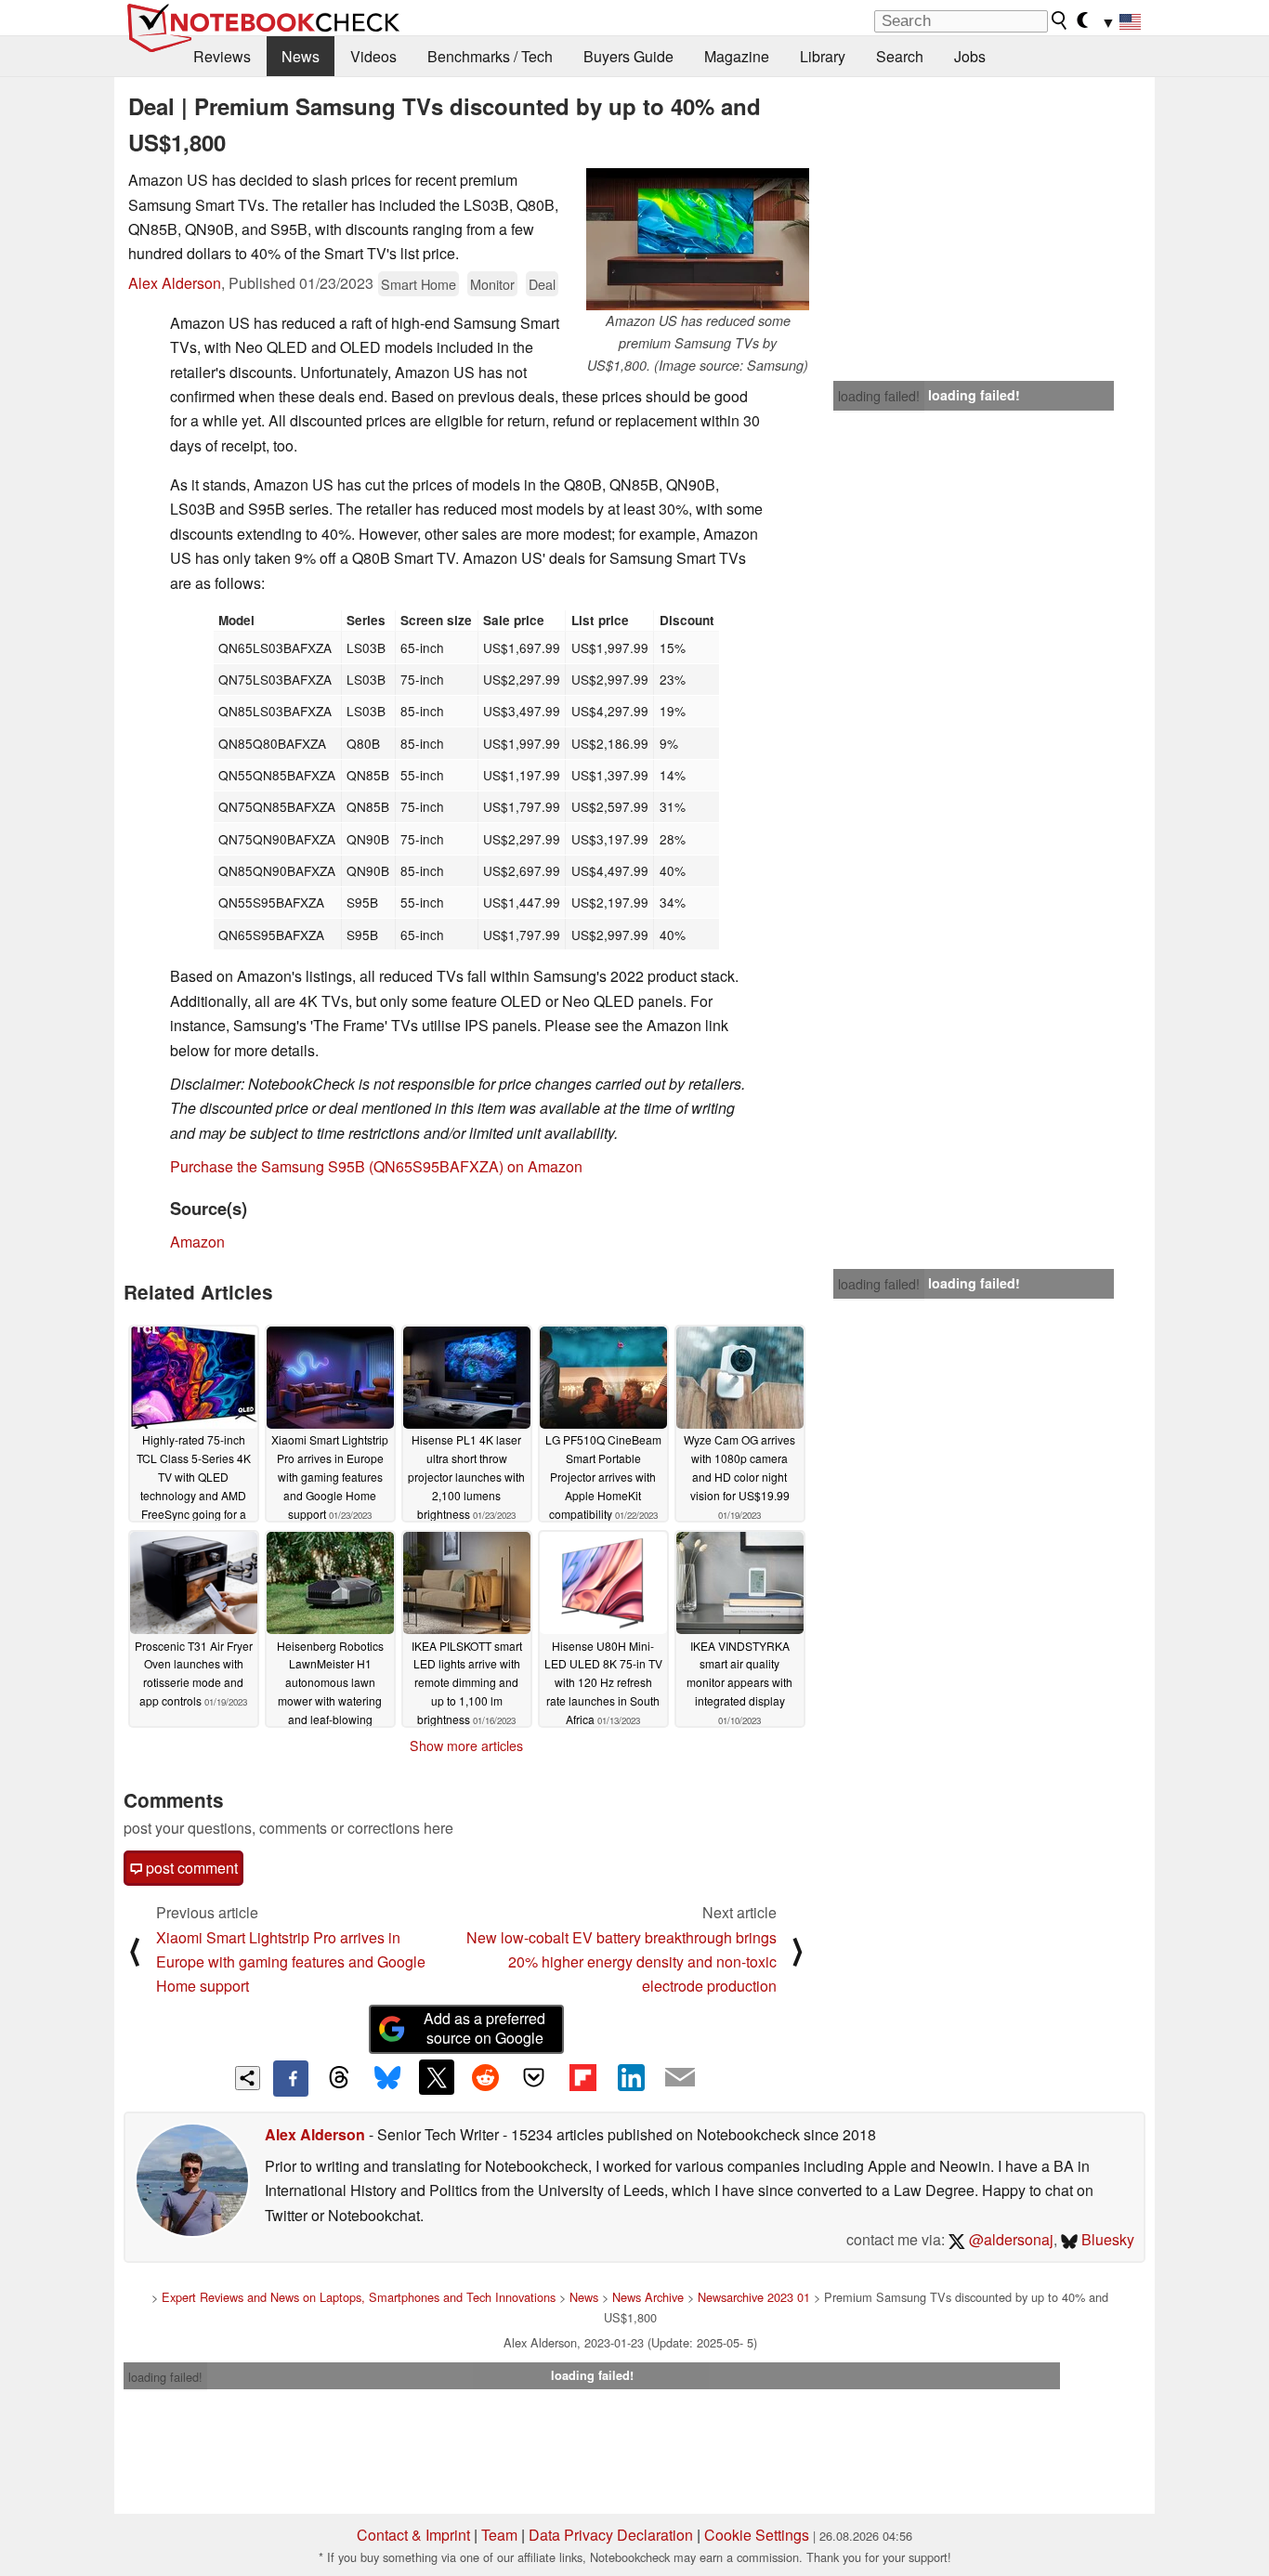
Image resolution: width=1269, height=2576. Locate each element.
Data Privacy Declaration (611, 2535)
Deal (542, 284)
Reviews (222, 56)
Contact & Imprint (413, 2535)
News (301, 56)
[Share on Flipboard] (582, 2077)
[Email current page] (680, 2078)
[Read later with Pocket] (534, 2077)
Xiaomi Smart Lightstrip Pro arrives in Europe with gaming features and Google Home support (291, 1962)
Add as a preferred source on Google (484, 2028)
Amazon (197, 1242)
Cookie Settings (757, 2535)
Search (900, 56)
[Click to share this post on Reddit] (485, 2077)
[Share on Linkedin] (631, 2077)
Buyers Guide (628, 56)
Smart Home (419, 284)
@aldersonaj (1009, 2239)
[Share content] (248, 2079)
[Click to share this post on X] (437, 2077)
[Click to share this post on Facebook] (291, 2078)
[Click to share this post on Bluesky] (387, 2078)
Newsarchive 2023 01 (754, 2297)
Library (823, 56)
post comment (190, 1868)
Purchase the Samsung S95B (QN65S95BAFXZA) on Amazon (376, 1166)
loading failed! (879, 396)
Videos (373, 56)
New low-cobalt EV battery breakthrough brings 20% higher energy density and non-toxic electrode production (621, 1962)
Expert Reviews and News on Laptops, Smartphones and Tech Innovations (359, 2297)
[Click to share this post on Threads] (339, 2078)
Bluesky (1106, 2239)
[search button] (1060, 20)
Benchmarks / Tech (490, 56)
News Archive (648, 2297)
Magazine (737, 56)
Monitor (492, 284)
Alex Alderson (175, 283)
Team (499, 2535)
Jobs (970, 56)
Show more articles (466, 1746)
